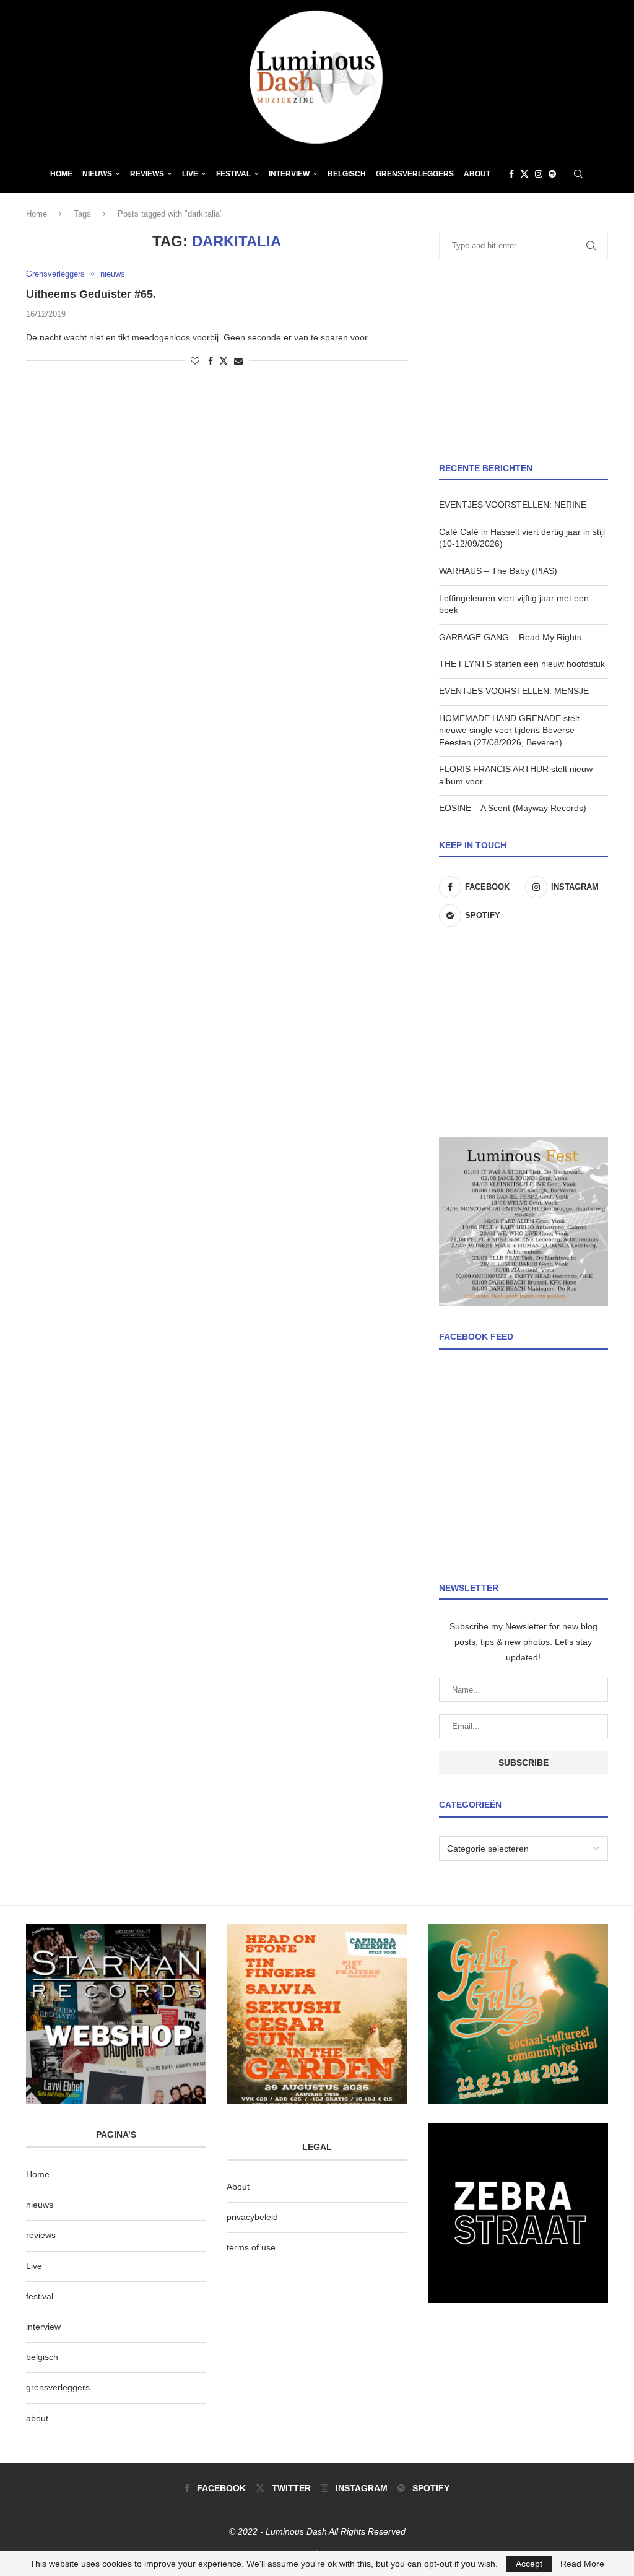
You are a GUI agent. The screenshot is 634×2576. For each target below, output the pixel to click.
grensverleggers (58, 2387)
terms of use (251, 2247)
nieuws (97, 174)
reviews (41, 2235)
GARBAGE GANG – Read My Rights (510, 637)
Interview (289, 174)
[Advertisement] (523, 360)
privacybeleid (252, 2217)
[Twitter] (524, 174)
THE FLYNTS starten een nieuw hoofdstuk (522, 664)
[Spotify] (552, 174)
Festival (233, 174)
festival (40, 2296)
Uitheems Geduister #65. (91, 294)
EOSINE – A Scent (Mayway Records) (513, 808)
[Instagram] (539, 174)
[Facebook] (511, 174)
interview (43, 2327)
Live (190, 174)
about (37, 2418)
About (477, 174)
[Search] (578, 174)
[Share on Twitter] (224, 361)
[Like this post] (195, 361)
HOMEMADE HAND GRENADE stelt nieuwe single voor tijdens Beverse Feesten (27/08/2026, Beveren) (509, 730)
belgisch (42, 2357)
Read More (582, 2564)
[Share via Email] (238, 361)
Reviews (147, 174)
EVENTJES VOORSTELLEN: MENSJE (514, 691)
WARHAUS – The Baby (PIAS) (498, 571)
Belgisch (347, 174)
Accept (529, 2564)
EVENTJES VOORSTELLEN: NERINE (513, 505)
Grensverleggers (415, 174)
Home (61, 174)
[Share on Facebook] (211, 361)
